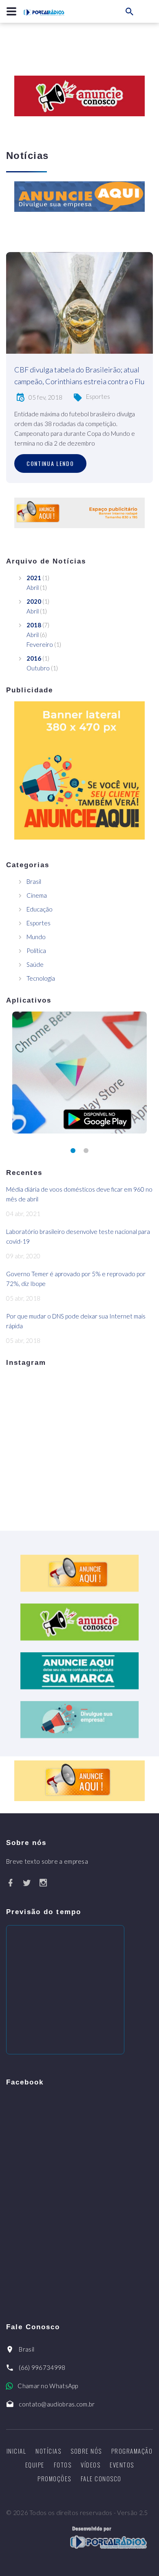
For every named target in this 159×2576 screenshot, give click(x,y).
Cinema (37, 895)
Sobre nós (86, 2451)
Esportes (98, 396)
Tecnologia (41, 978)
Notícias (48, 2451)
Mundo (36, 937)
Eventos (122, 2465)
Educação (40, 909)
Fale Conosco (101, 2478)
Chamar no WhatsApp (48, 2386)
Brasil (34, 881)
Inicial (17, 2451)
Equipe (35, 2465)
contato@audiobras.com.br (57, 2404)
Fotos (63, 2465)
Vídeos (91, 2465)
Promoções (54, 2478)
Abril (33, 587)
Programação (132, 2451)
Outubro (38, 668)
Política (36, 951)
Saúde (35, 964)
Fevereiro (40, 644)
